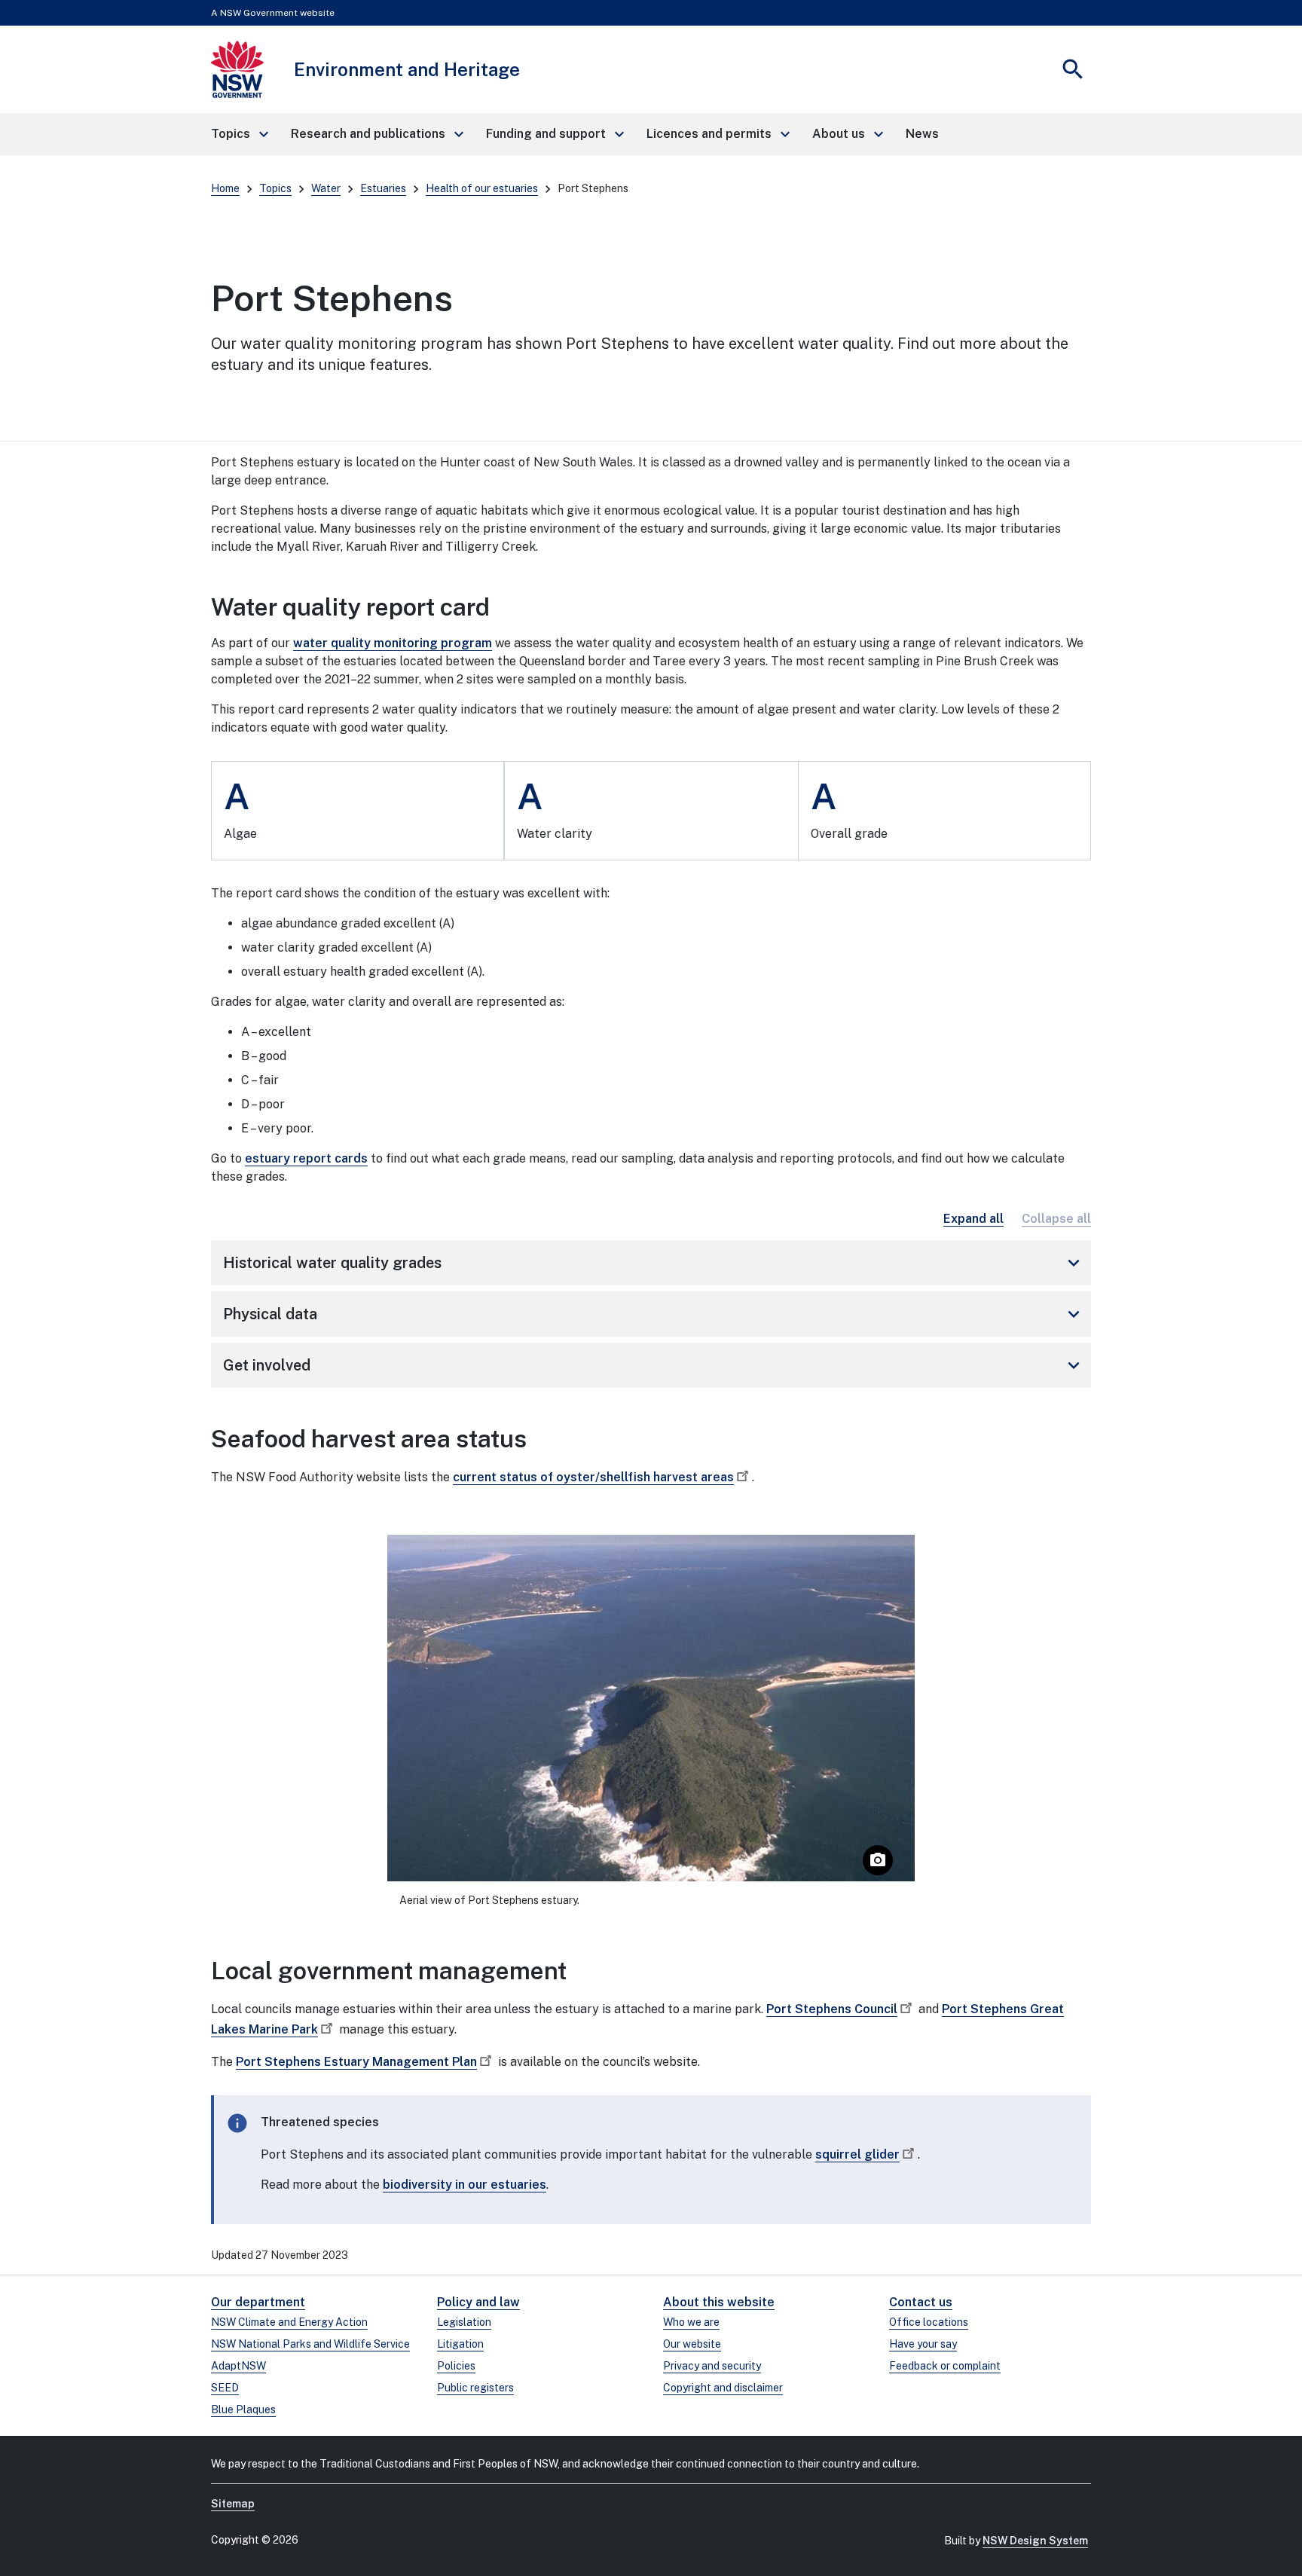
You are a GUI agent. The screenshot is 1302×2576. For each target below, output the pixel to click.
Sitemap (233, 2504)
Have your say (923, 2344)
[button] (239, 134)
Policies (456, 2366)
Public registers (475, 2388)
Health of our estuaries (482, 188)
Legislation (464, 2322)
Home (225, 188)
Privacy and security (712, 2366)
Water (326, 188)
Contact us (921, 2302)
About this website (719, 2302)
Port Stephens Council (832, 2009)
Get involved (654, 1365)
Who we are (691, 2322)
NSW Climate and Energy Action (289, 2322)
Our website (692, 2344)
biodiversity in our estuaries (465, 2185)
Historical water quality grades (654, 1263)
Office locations (929, 2322)
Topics (275, 188)
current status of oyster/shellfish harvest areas (593, 1477)
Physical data (654, 1314)
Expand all (973, 1219)
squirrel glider (857, 2154)
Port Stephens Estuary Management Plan (356, 2062)
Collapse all (1056, 1219)
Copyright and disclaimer (723, 2388)
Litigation (460, 2344)
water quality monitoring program (393, 643)
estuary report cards (306, 1158)
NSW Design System (1035, 2541)
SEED (225, 2388)
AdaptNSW (238, 2366)
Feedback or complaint (945, 2366)
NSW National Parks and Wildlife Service (310, 2344)
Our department (258, 2302)
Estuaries (383, 188)
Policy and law (478, 2302)
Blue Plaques (243, 2409)
